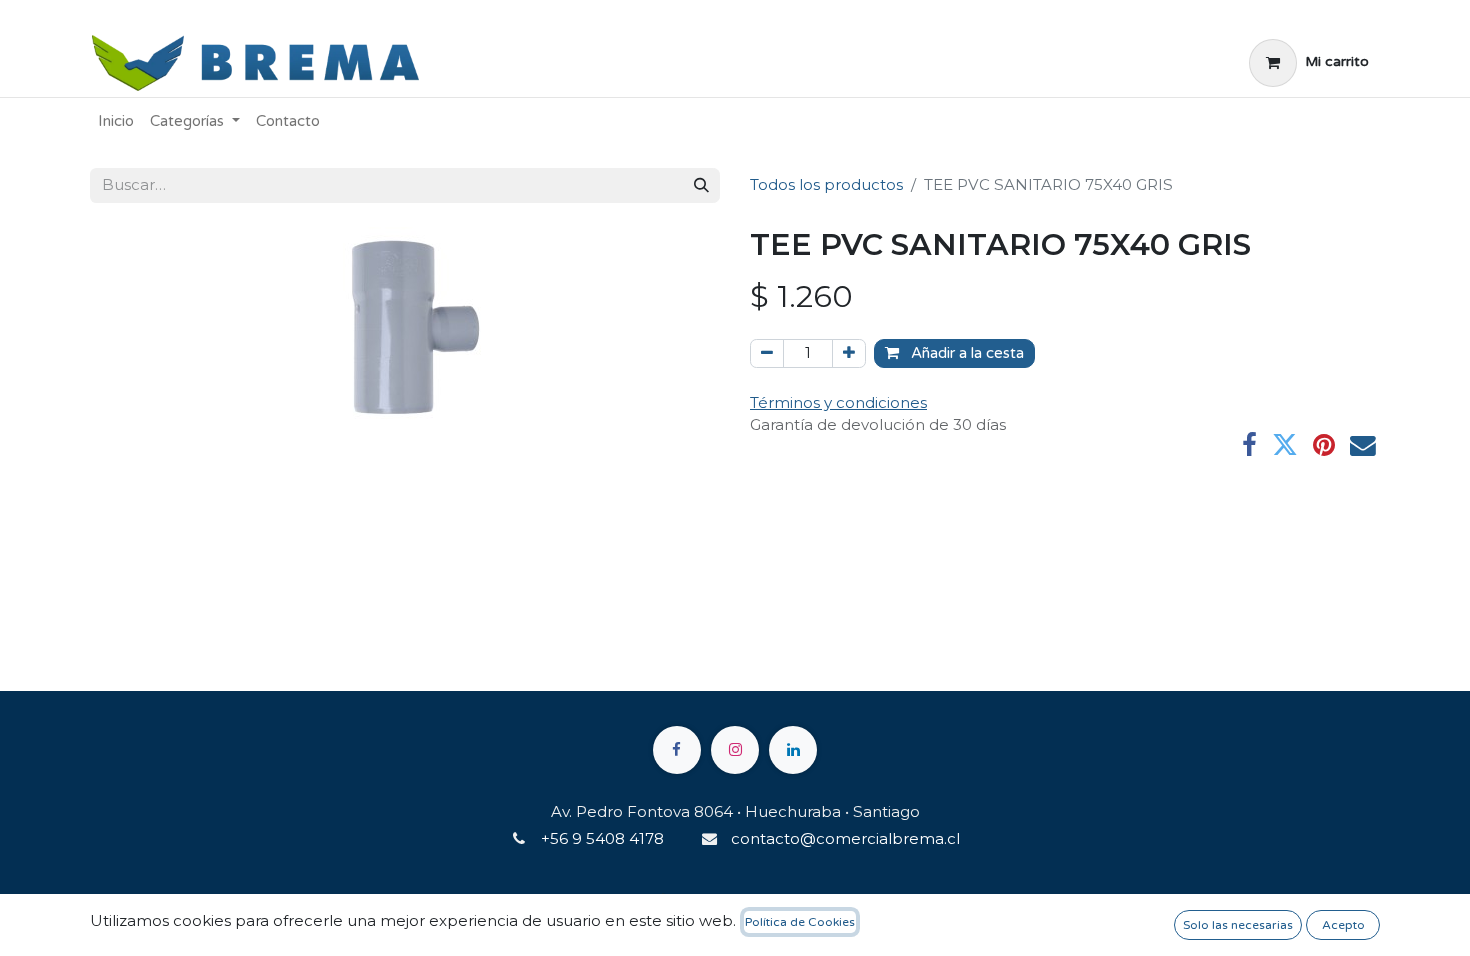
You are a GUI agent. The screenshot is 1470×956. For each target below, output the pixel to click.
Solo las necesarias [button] (1238, 925)
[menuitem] (116, 121)
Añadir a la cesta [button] (965, 353)
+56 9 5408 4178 (602, 838)
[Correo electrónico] (1363, 446)
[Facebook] (1249, 446)
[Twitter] (1285, 446)
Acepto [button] (1343, 925)
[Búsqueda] (701, 185)
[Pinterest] (1324, 446)
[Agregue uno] (849, 353)
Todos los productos (826, 184)
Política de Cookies (800, 922)
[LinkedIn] (793, 750)
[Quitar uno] (767, 353)
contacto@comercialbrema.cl (845, 838)
